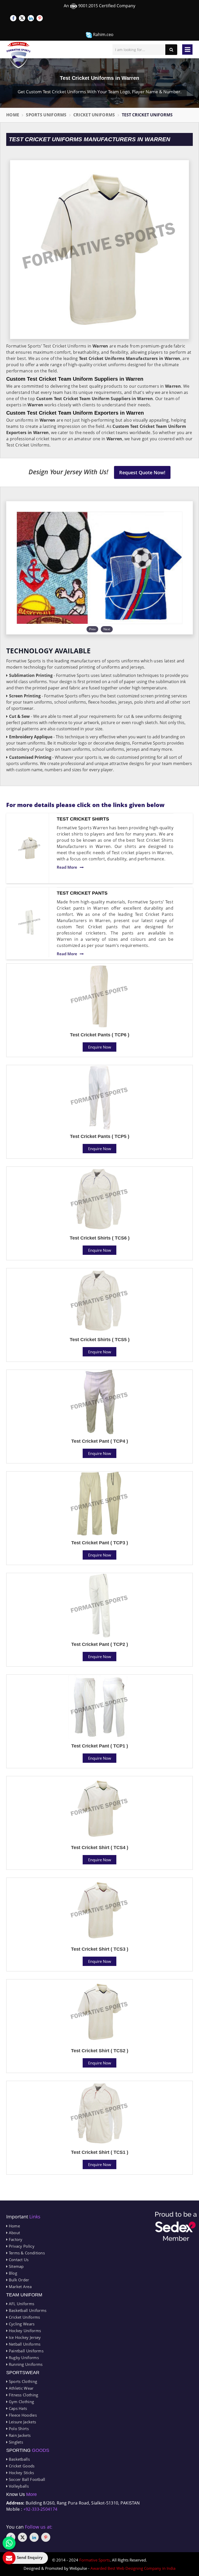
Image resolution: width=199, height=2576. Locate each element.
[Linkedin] (31, 18)
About (14, 2233)
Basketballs (19, 2459)
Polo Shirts (18, 2429)
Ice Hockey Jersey (24, 2337)
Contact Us (18, 2260)
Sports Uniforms (46, 115)
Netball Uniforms (24, 2344)
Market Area (20, 2287)
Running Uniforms (25, 2364)
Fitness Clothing (23, 2395)
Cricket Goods (21, 2466)
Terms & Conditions (26, 2253)
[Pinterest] (40, 18)
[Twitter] (22, 18)
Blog (12, 2273)
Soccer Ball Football (26, 2479)
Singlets (15, 2442)
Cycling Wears (21, 2324)
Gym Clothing (21, 2402)
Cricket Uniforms (94, 115)
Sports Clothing (22, 2381)
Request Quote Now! (142, 472)
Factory (15, 2239)
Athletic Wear (20, 2388)
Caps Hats (17, 2408)
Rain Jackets (19, 2435)
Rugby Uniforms (23, 2358)
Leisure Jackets (22, 2422)
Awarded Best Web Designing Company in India (133, 2568)
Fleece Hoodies (22, 2415)
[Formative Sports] (19, 55)
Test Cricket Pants (82, 893)
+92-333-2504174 (40, 2509)
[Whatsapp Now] (9, 2543)
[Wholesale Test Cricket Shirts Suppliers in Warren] (29, 848)
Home (13, 115)
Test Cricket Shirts (83, 819)
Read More (67, 867)
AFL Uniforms (21, 2304)
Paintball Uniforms (26, 2351)
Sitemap (16, 2266)
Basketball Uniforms (27, 2310)
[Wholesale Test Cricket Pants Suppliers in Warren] (29, 922)
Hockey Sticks (21, 2473)
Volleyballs (18, 2486)
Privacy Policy (21, 2246)
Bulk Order (18, 2280)
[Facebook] (13, 18)
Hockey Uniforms (24, 2331)
